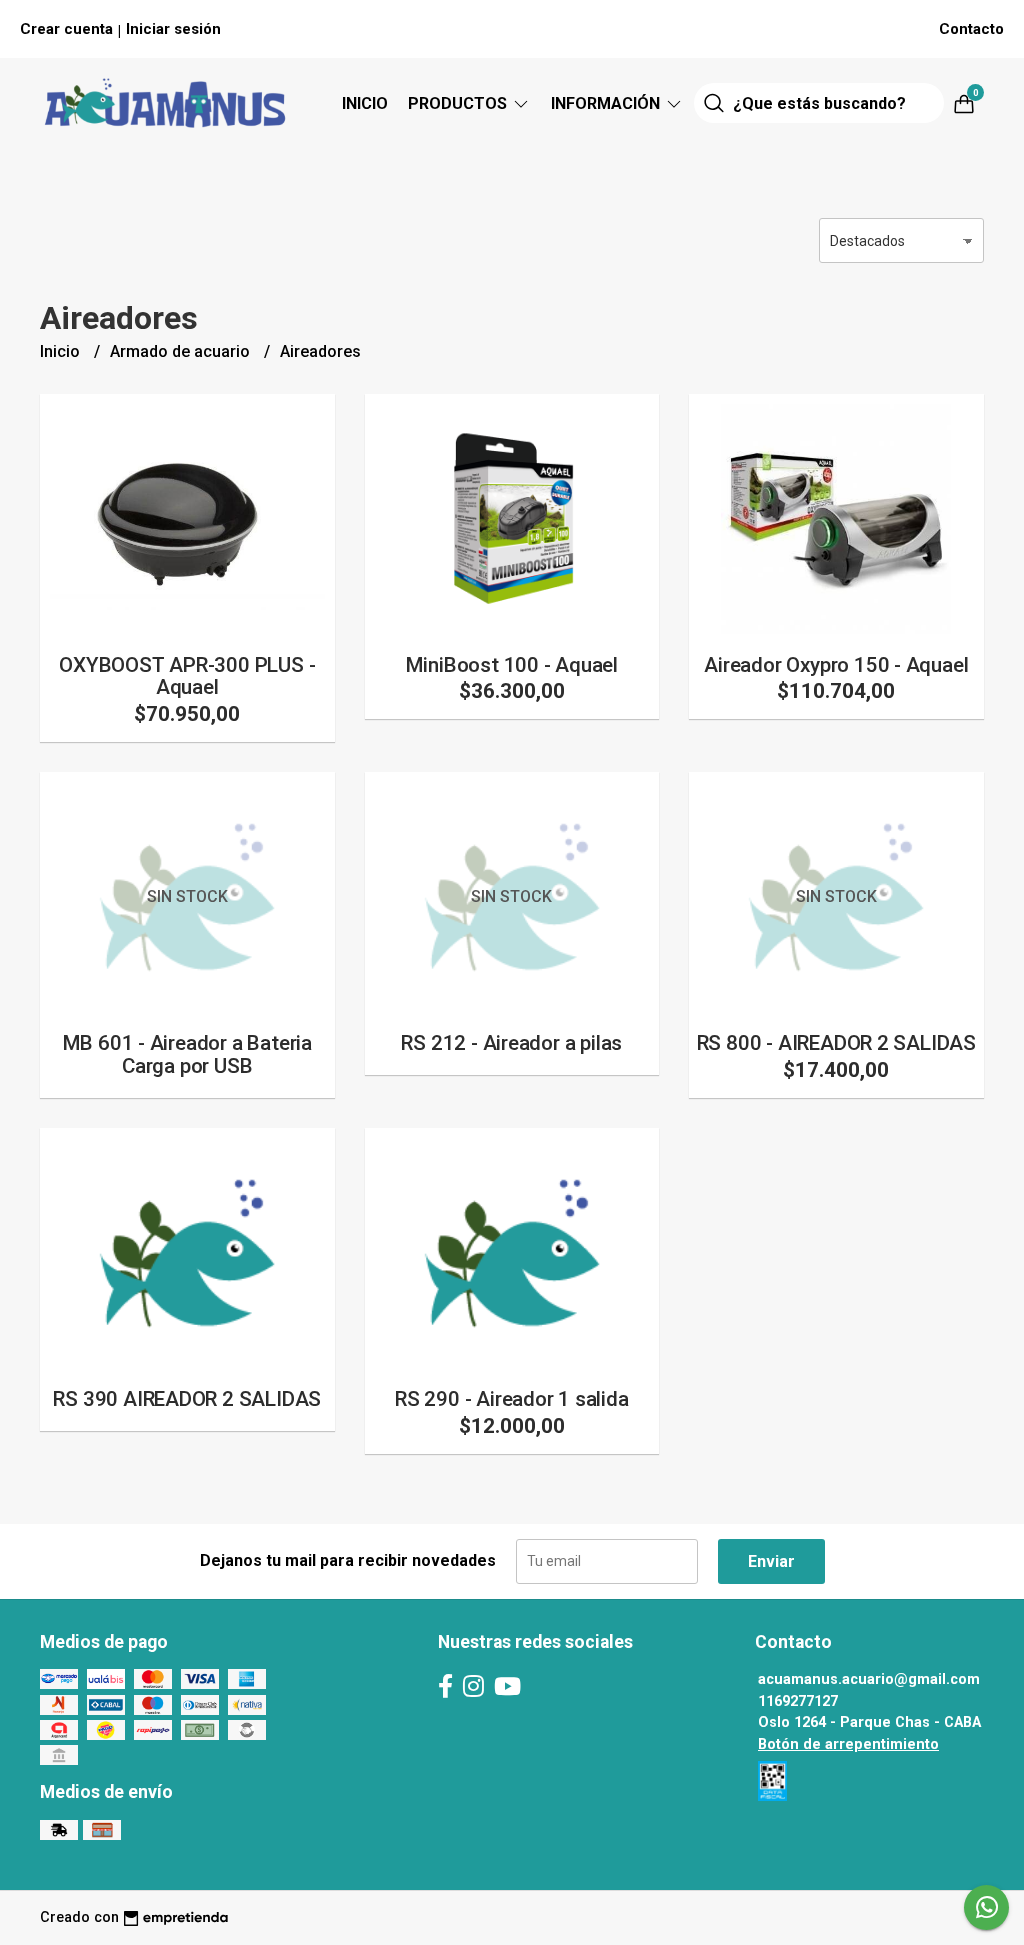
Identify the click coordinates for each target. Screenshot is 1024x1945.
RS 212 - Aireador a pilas (511, 1043)
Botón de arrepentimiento (848, 1744)
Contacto (971, 29)
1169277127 (798, 1701)
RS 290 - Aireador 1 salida (512, 1399)
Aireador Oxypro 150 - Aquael (836, 665)
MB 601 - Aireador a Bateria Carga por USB (187, 1054)
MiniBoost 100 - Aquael (512, 665)
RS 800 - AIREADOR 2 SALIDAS (836, 1043)
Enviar (771, 1561)
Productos (459, 103)
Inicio (365, 103)
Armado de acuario (182, 351)
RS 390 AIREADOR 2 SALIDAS (187, 1399)
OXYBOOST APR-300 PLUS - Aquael (187, 676)
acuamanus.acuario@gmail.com (869, 1679)
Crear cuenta (66, 29)
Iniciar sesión (173, 29)
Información (607, 103)
